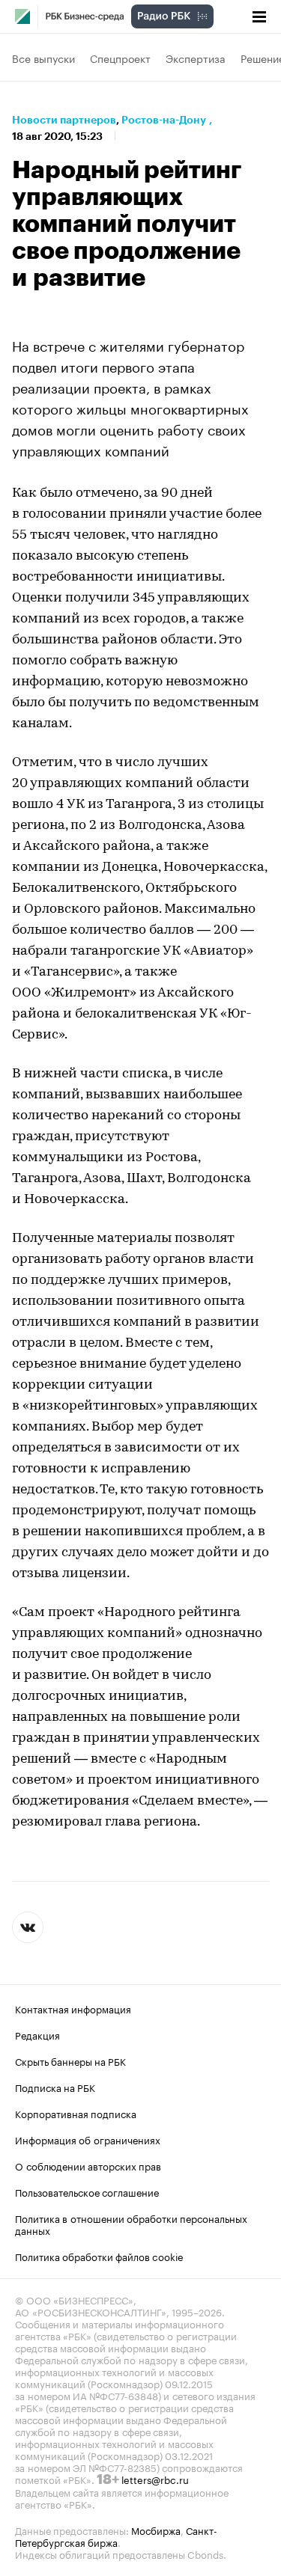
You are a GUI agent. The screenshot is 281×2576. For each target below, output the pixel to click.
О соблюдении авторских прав (88, 2165)
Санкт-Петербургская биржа (116, 2536)
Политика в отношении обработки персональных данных (131, 2224)
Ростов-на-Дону (164, 120)
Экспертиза (196, 58)
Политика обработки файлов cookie (99, 2256)
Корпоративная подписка (76, 2113)
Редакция (37, 2034)
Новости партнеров (64, 120)
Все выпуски (43, 58)
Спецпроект (120, 58)
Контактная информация (73, 2008)
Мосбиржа (156, 2530)
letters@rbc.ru (155, 2479)
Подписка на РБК (55, 2087)
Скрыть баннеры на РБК (70, 2061)
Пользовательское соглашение (87, 2191)
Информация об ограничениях (88, 2139)
